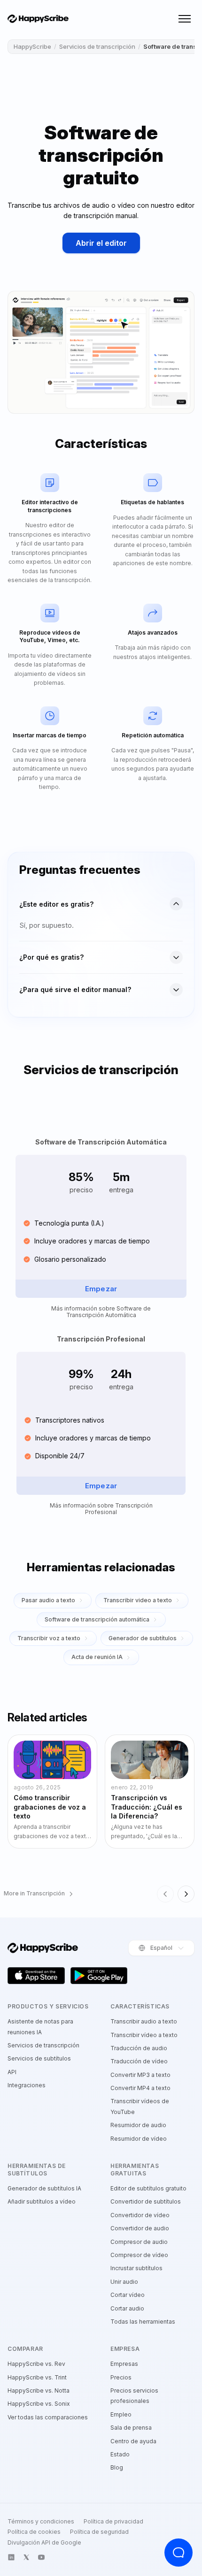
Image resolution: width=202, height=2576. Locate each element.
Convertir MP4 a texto (140, 2088)
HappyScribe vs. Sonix (39, 2404)
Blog (117, 2467)
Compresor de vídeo (139, 2255)
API (12, 2072)
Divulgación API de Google (44, 2543)
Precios (121, 2377)
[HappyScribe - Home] (38, 19)
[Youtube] (41, 2557)
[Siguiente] (186, 1894)
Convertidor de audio (140, 2228)
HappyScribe (32, 46)
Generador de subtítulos (143, 1638)
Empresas (124, 2364)
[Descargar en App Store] (36, 1976)
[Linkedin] (11, 2557)
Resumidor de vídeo (139, 2139)
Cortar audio (127, 2308)
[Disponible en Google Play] (99, 1976)
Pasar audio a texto (48, 1600)
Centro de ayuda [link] (133, 2441)
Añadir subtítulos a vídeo (42, 2201)
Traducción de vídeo (139, 2061)
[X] (26, 2557)
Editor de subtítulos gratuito (148, 2188)
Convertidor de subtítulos (146, 2201)
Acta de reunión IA (97, 1657)
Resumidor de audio (138, 2125)
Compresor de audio (139, 2242)
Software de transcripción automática (97, 1619)
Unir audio (124, 2282)
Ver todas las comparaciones (48, 2417)
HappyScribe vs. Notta (39, 2390)
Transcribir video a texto (138, 1600)
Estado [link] (120, 2454)
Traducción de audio (139, 2048)
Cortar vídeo (128, 2295)
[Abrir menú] (185, 19)
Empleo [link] (121, 2414)
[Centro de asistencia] (179, 2553)
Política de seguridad (99, 2532)
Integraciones (27, 2085)
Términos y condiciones (41, 2522)
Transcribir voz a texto (49, 1638)
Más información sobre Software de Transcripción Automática (101, 1312)
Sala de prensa (131, 2428)
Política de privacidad (113, 2522)
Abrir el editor (101, 243)
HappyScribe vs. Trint (37, 2377)
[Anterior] (165, 1894)
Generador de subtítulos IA (44, 2188)
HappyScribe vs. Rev (36, 2364)
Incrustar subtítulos (136, 2268)
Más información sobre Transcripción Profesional (101, 1509)
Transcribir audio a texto (144, 2021)
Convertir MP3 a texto (140, 2075)
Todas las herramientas (143, 2322)
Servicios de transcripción (97, 46)
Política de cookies (34, 2532)
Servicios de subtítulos (39, 2058)
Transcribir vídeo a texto (144, 2035)
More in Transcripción (34, 1894)
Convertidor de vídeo (140, 2215)
